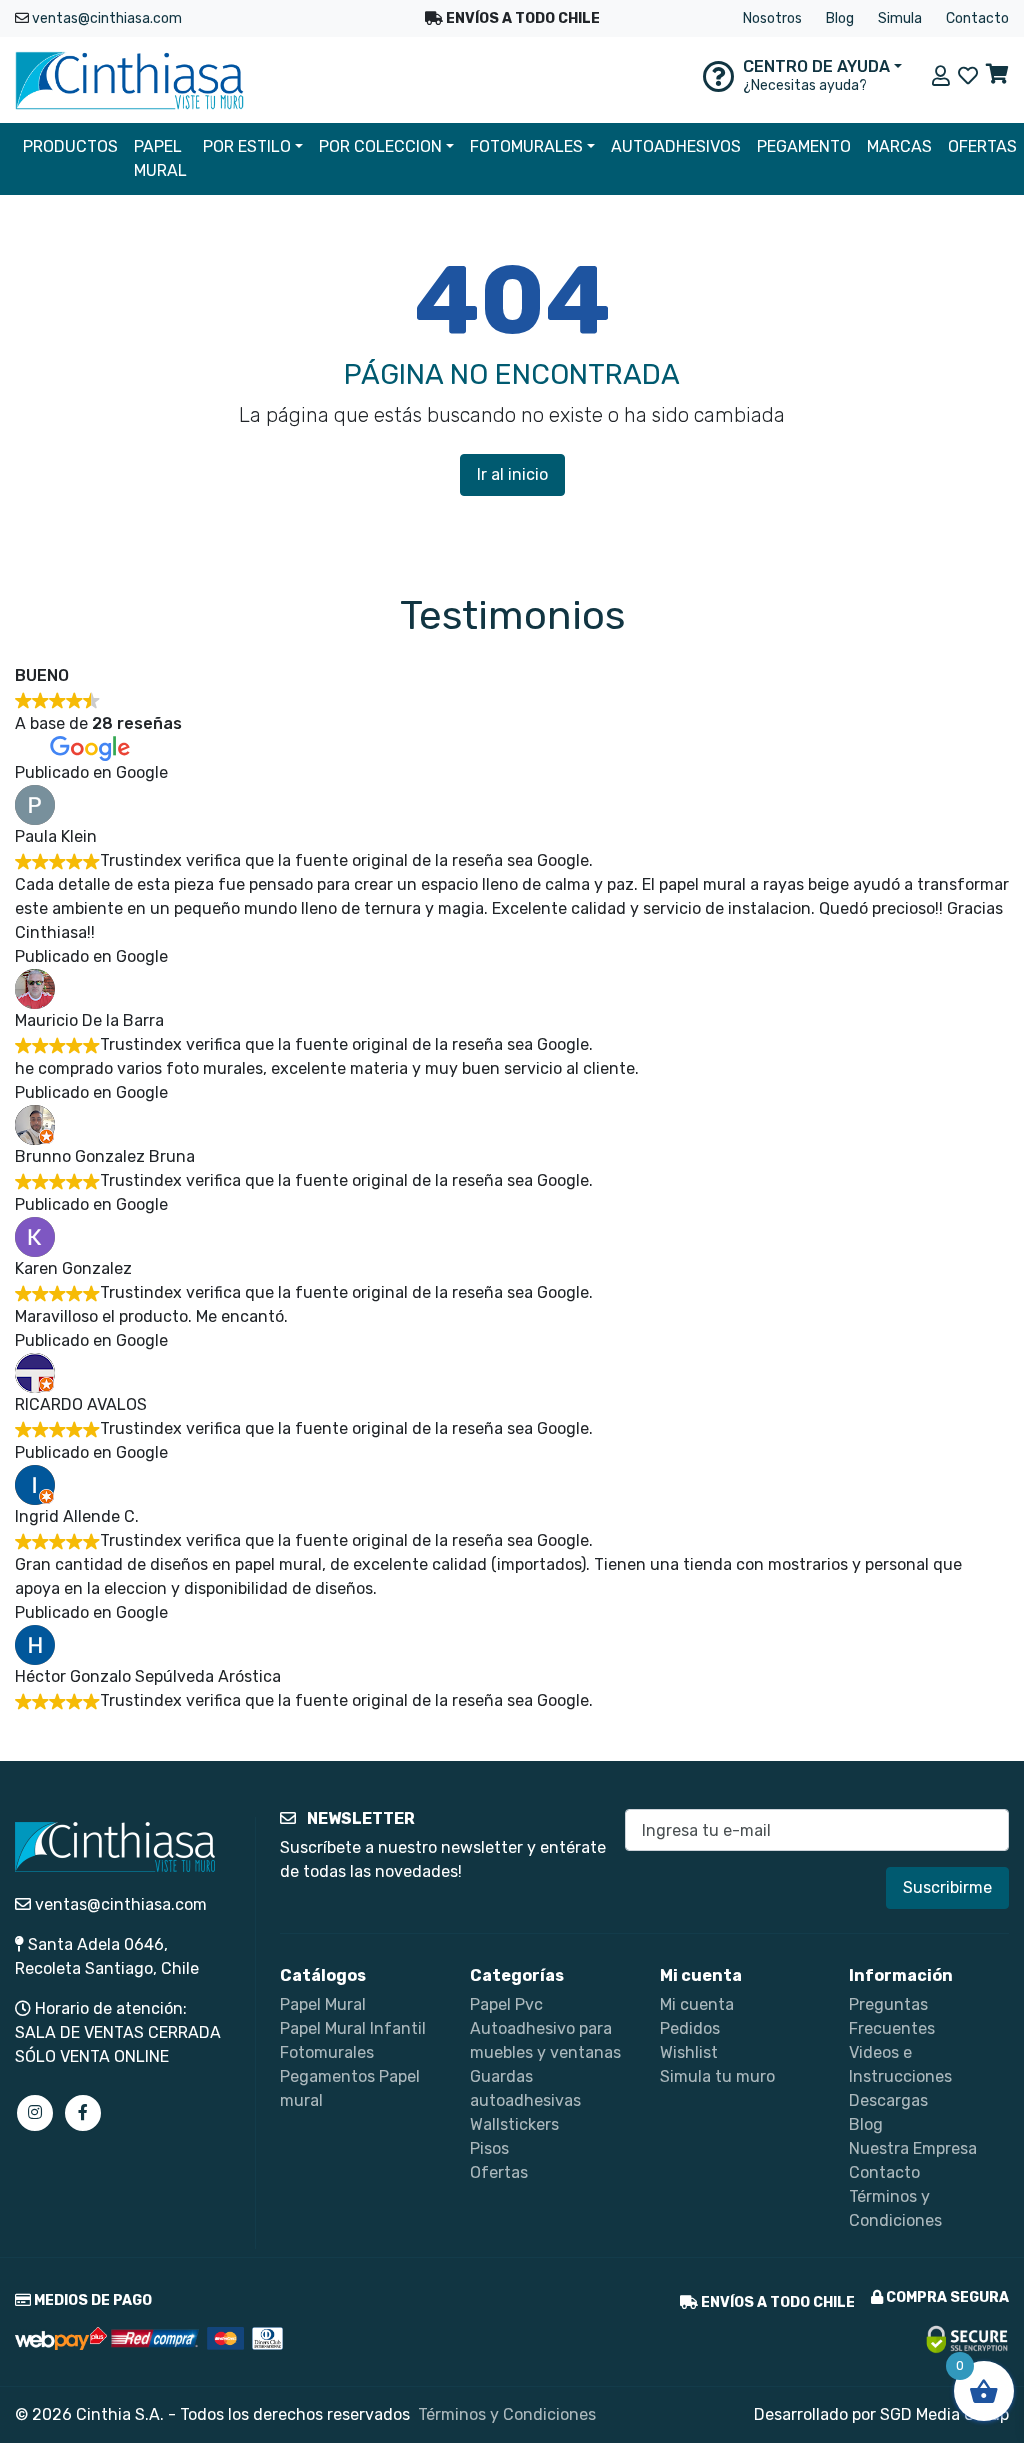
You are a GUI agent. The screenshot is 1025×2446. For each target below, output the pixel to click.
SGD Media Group (944, 2414)
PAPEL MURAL (160, 158)
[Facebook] (83, 2113)
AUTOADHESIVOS (676, 146)
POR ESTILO (247, 146)
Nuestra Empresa (913, 2148)
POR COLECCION (380, 146)
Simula (900, 18)
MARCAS (899, 146)
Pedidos (690, 2028)
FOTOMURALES (526, 146)
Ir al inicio (512, 474)
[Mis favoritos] (968, 76)
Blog (840, 18)
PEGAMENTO (804, 146)
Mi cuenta (697, 2004)
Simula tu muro (717, 2076)
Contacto (977, 18)
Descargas (888, 2100)
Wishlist (689, 2052)
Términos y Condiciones (507, 2414)
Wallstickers (514, 2124)
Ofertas (499, 2172)
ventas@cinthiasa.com (107, 18)
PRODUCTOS (70, 146)
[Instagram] (35, 2113)
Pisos (489, 2148)
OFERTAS (982, 146)
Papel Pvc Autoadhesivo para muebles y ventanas (545, 2028)
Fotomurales (327, 2052)
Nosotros (772, 18)
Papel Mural (323, 2004)
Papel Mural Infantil (353, 2028)
